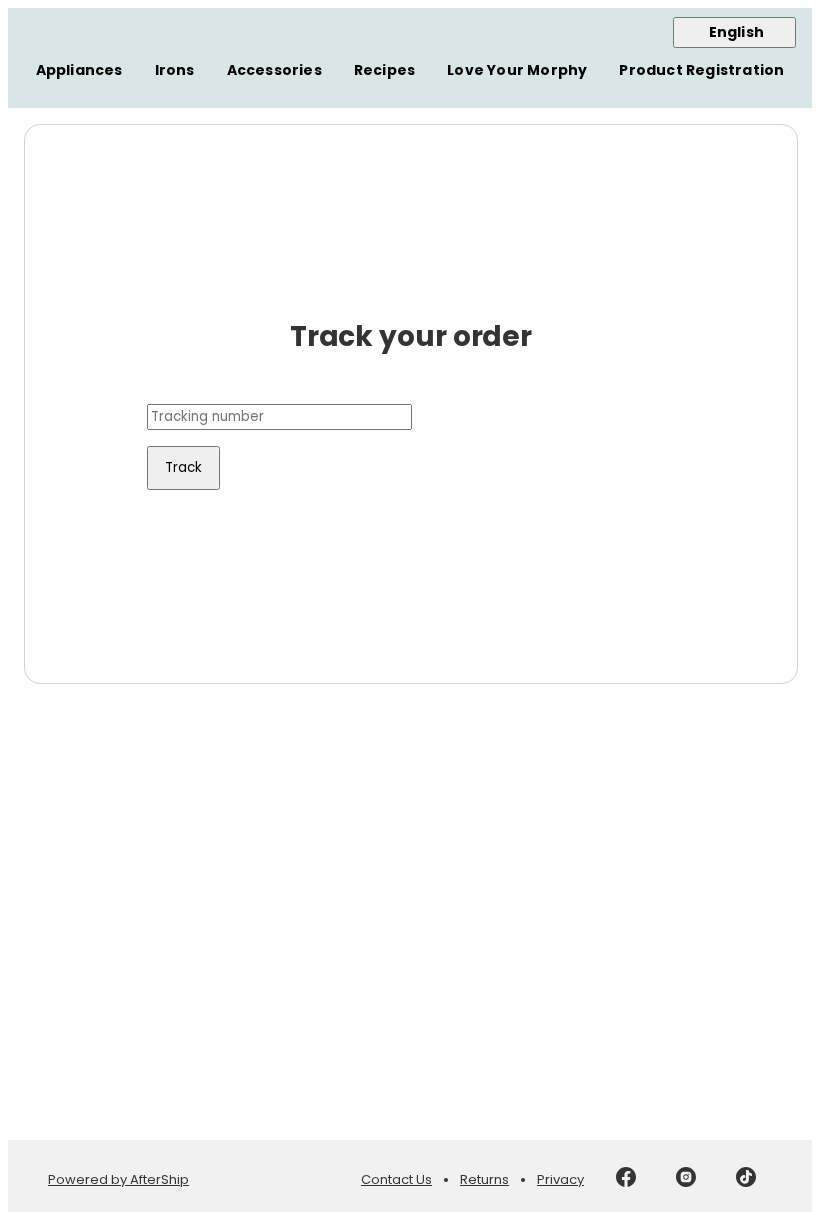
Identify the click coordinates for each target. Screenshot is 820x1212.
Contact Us (396, 1179)
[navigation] (410, 58)
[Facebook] (626, 1180)
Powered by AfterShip (118, 1179)
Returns (484, 1179)
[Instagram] (686, 1180)
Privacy (560, 1179)
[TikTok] (746, 1180)
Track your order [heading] (411, 337)
